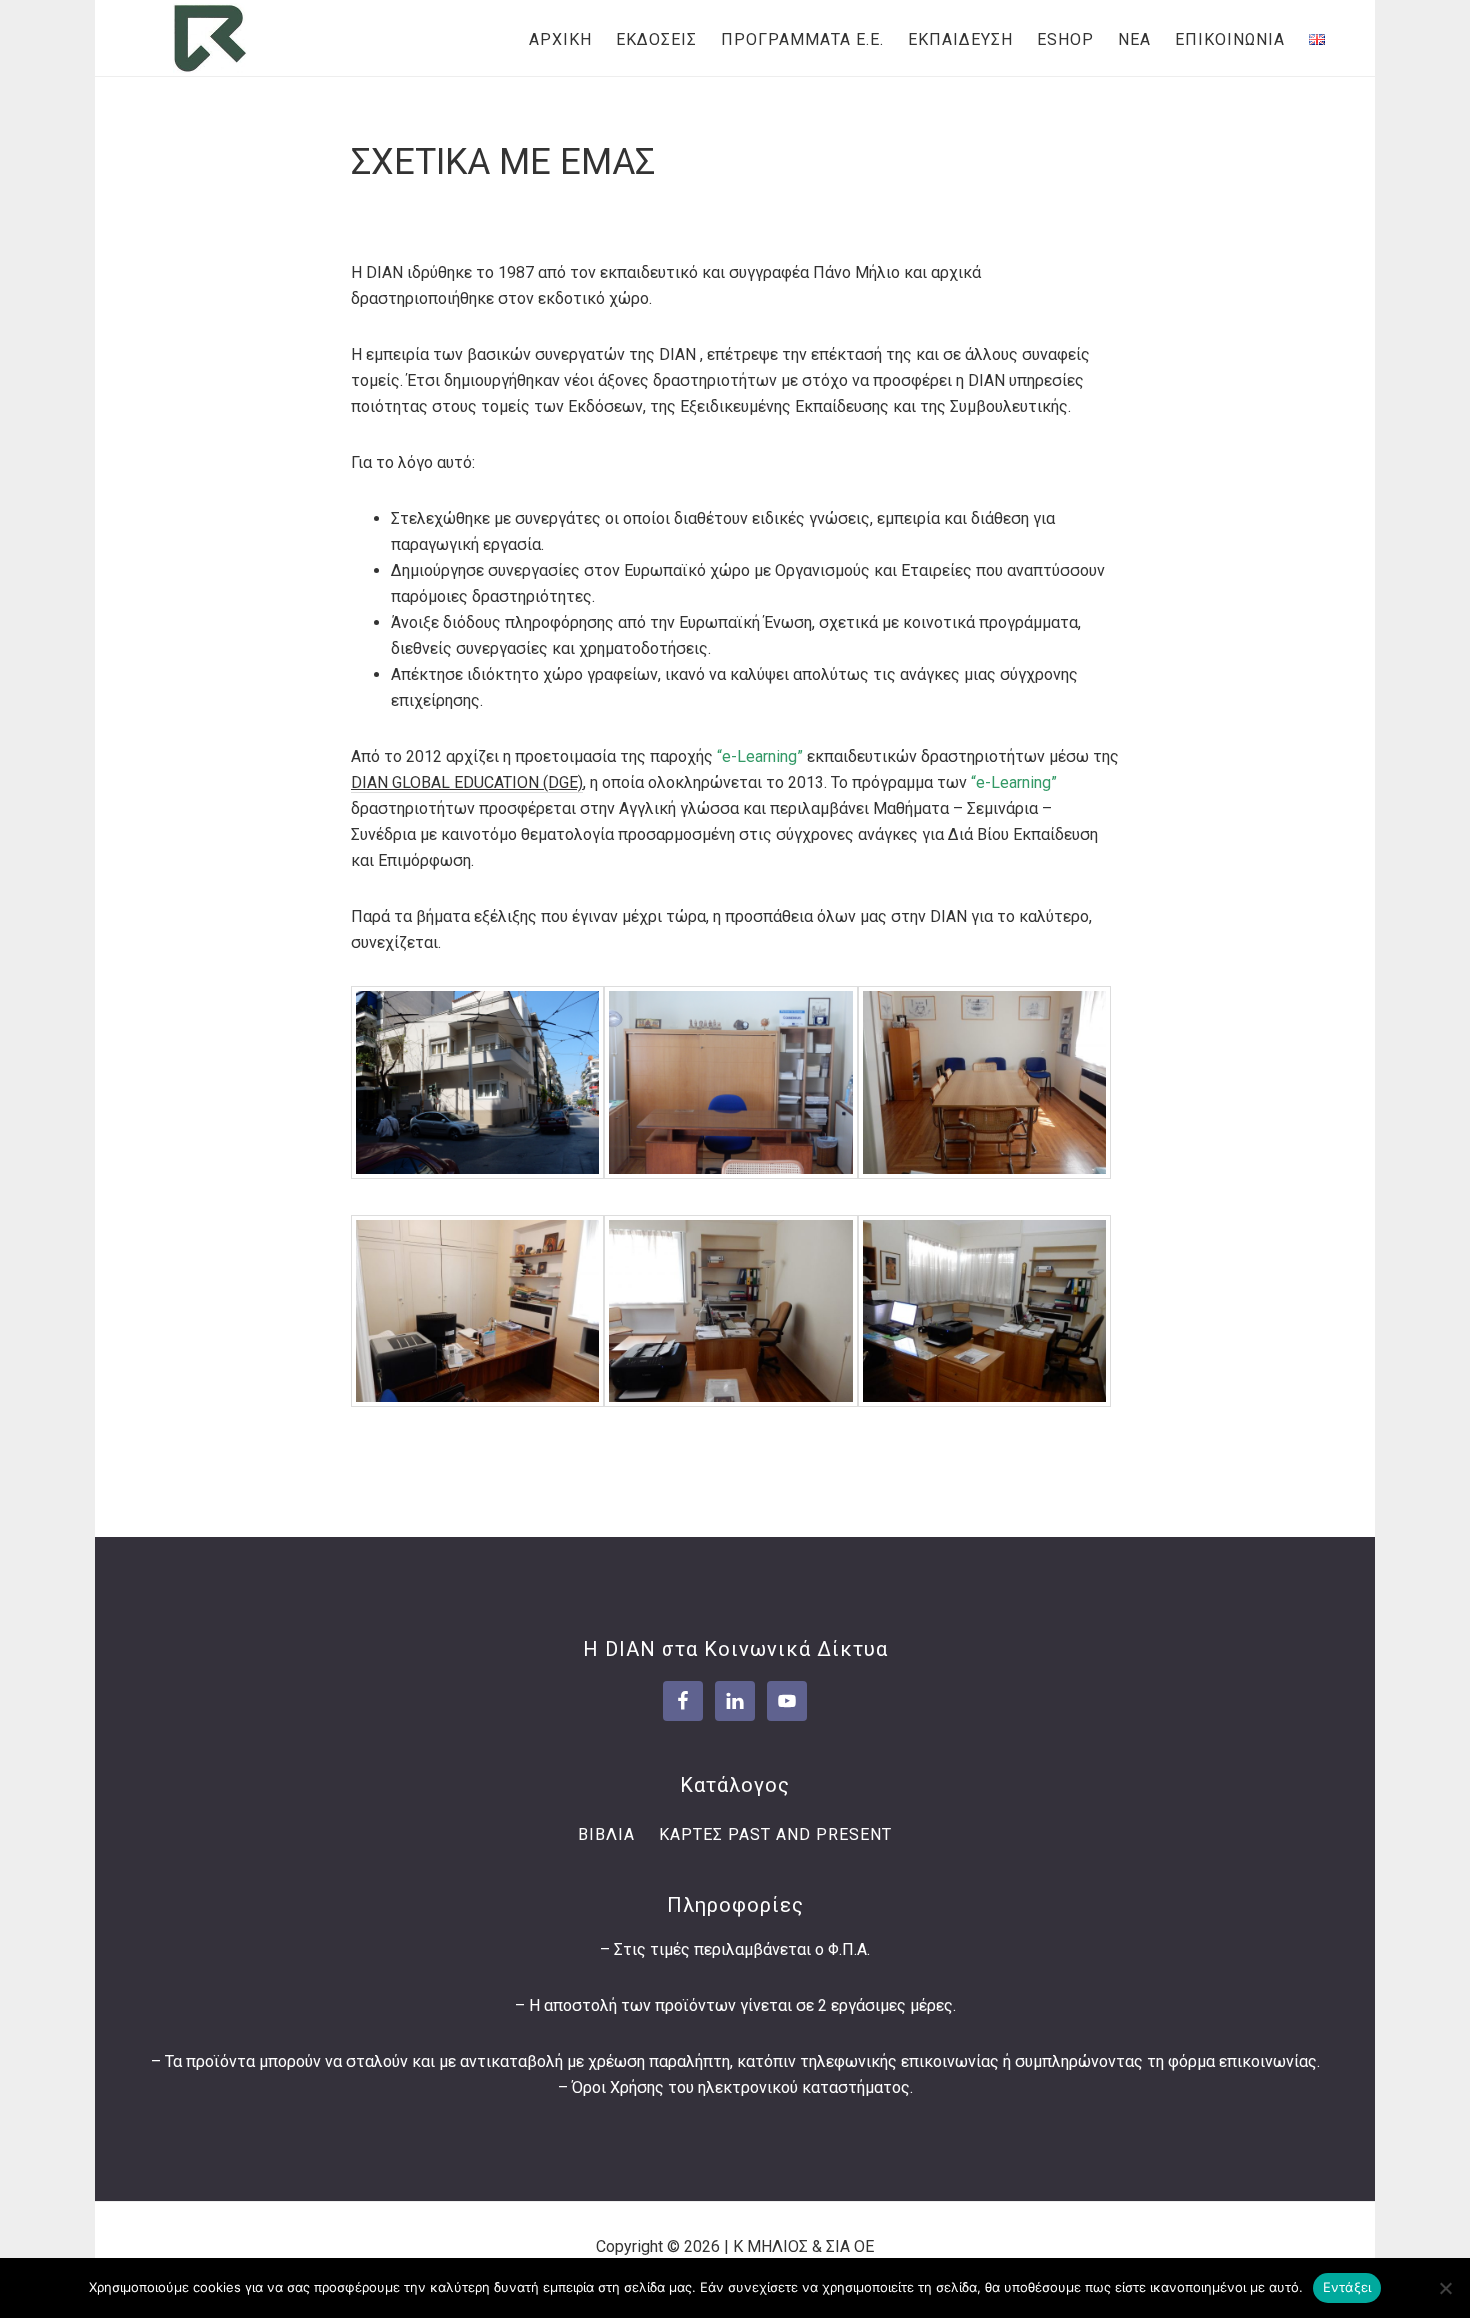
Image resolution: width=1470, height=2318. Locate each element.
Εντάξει (1347, 2287)
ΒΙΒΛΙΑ (606, 1834)
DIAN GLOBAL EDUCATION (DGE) (467, 782)
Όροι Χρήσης (618, 2087)
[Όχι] (1445, 2288)
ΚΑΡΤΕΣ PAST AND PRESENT (775, 1834)
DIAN (210, 38)
